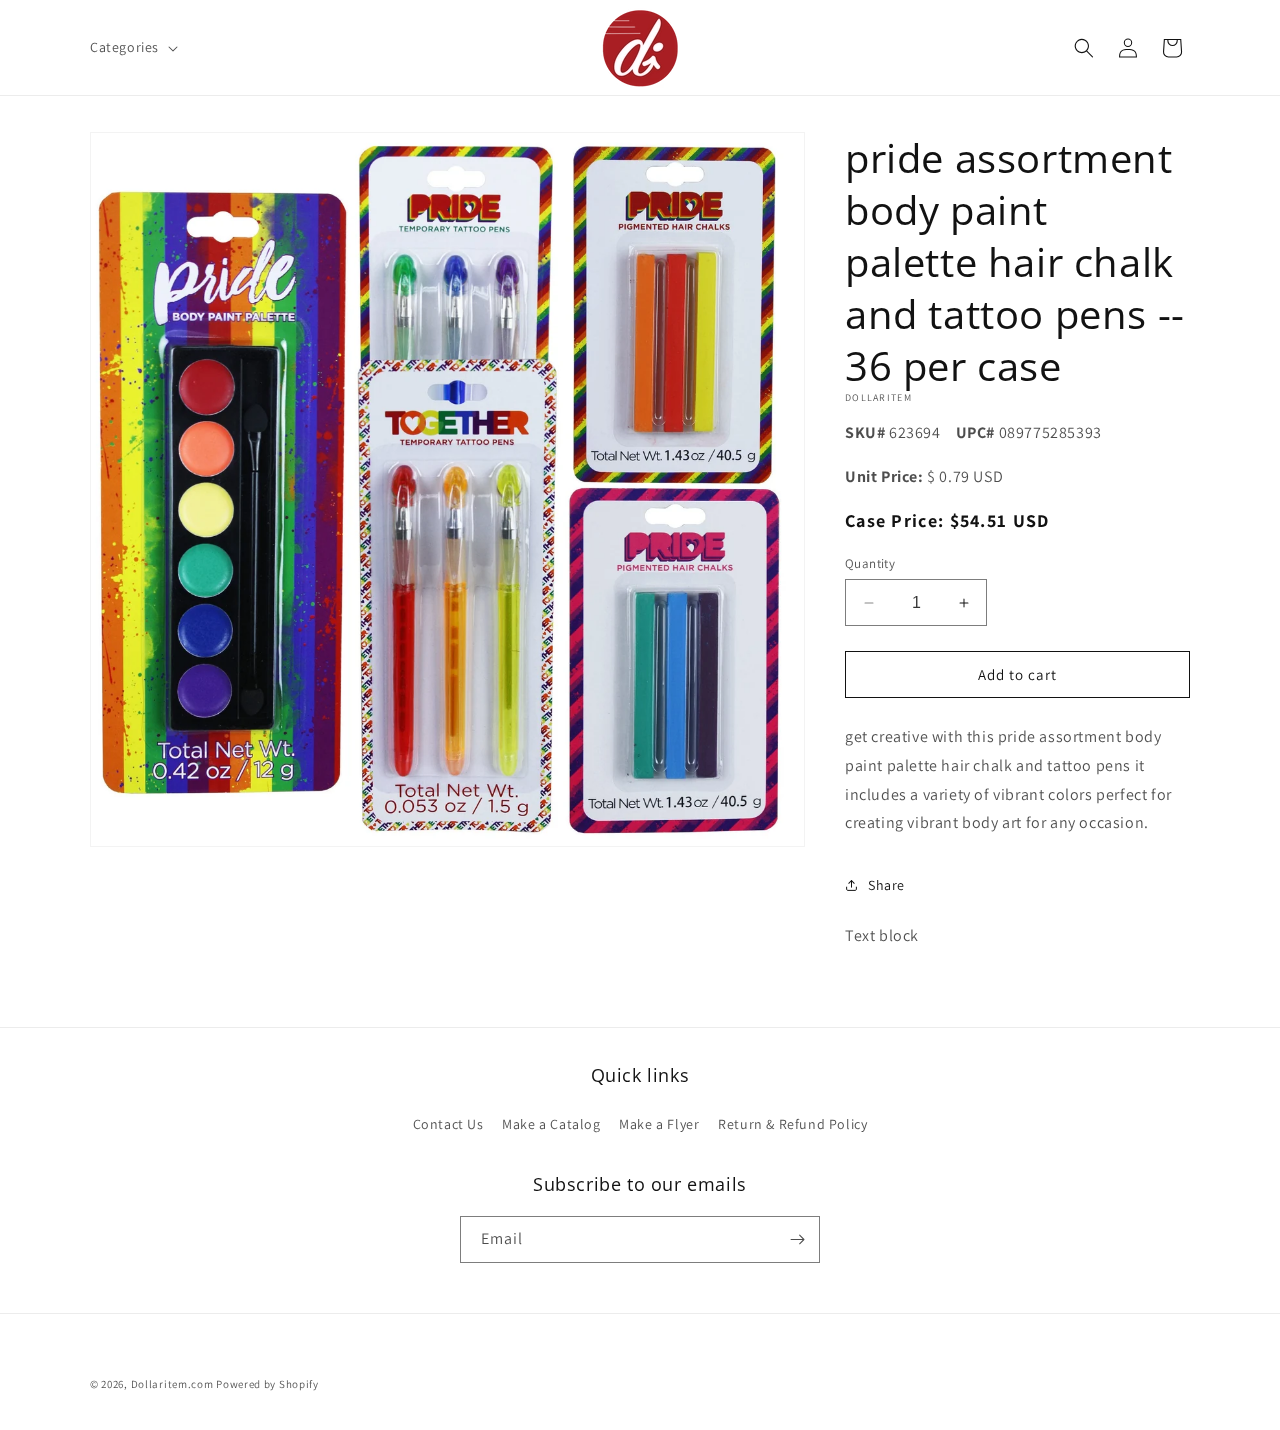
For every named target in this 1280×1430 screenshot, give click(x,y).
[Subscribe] (797, 1239)
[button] (132, 47)
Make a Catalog (551, 1124)
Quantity (870, 563)
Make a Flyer (659, 1124)
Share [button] (886, 885)
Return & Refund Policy (792, 1124)
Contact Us (448, 1124)
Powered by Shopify (267, 1384)
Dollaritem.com (172, 1384)
